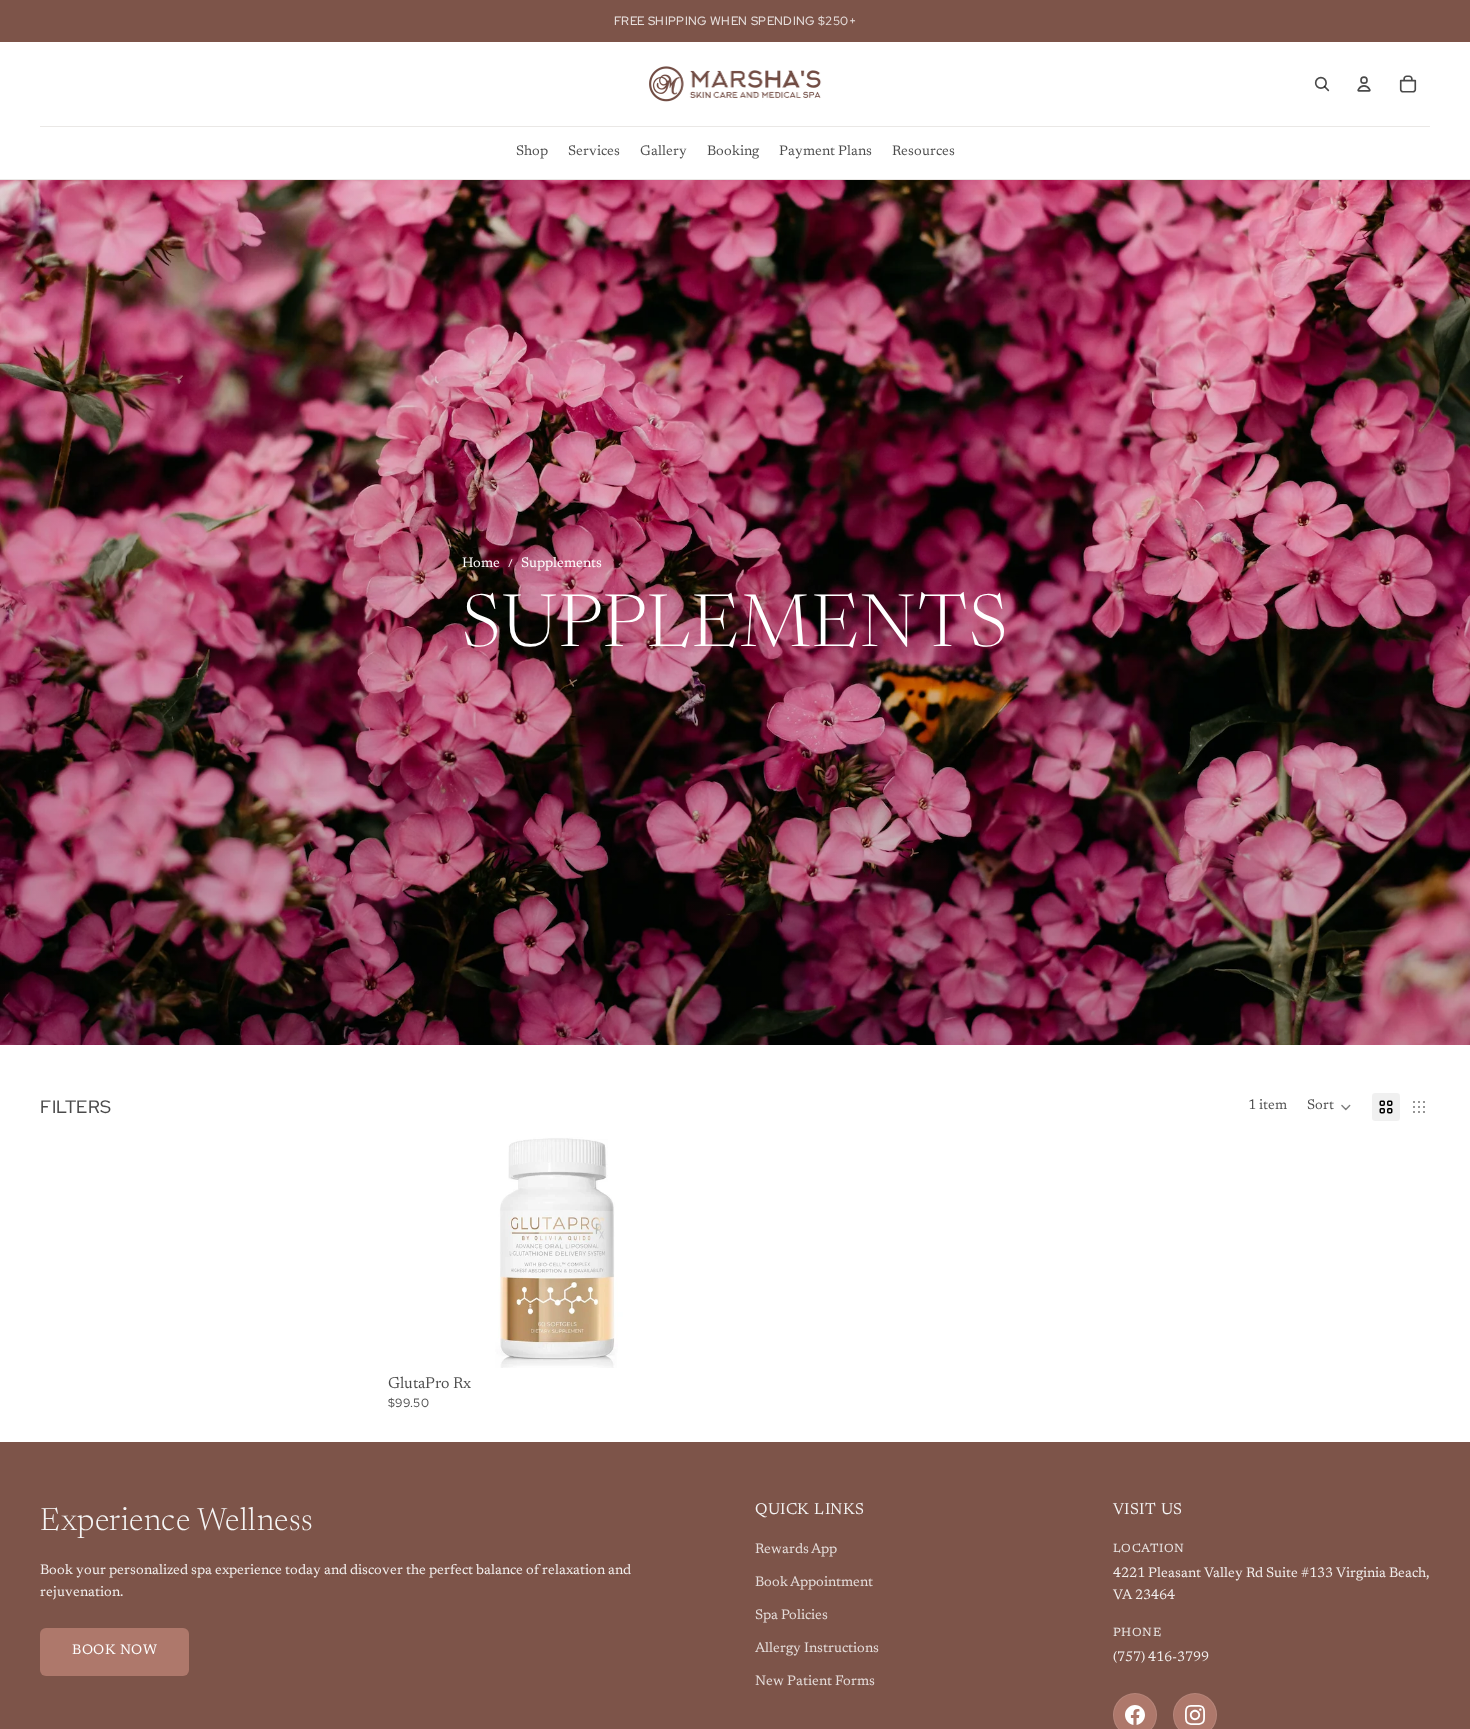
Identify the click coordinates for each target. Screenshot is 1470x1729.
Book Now (114, 1651)
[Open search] (1322, 84)
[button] (1329, 1107)
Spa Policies (791, 1616)
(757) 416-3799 (1161, 1658)
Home (481, 564)
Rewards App (796, 1550)
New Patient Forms (815, 1682)
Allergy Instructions (817, 1649)
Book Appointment (814, 1583)
